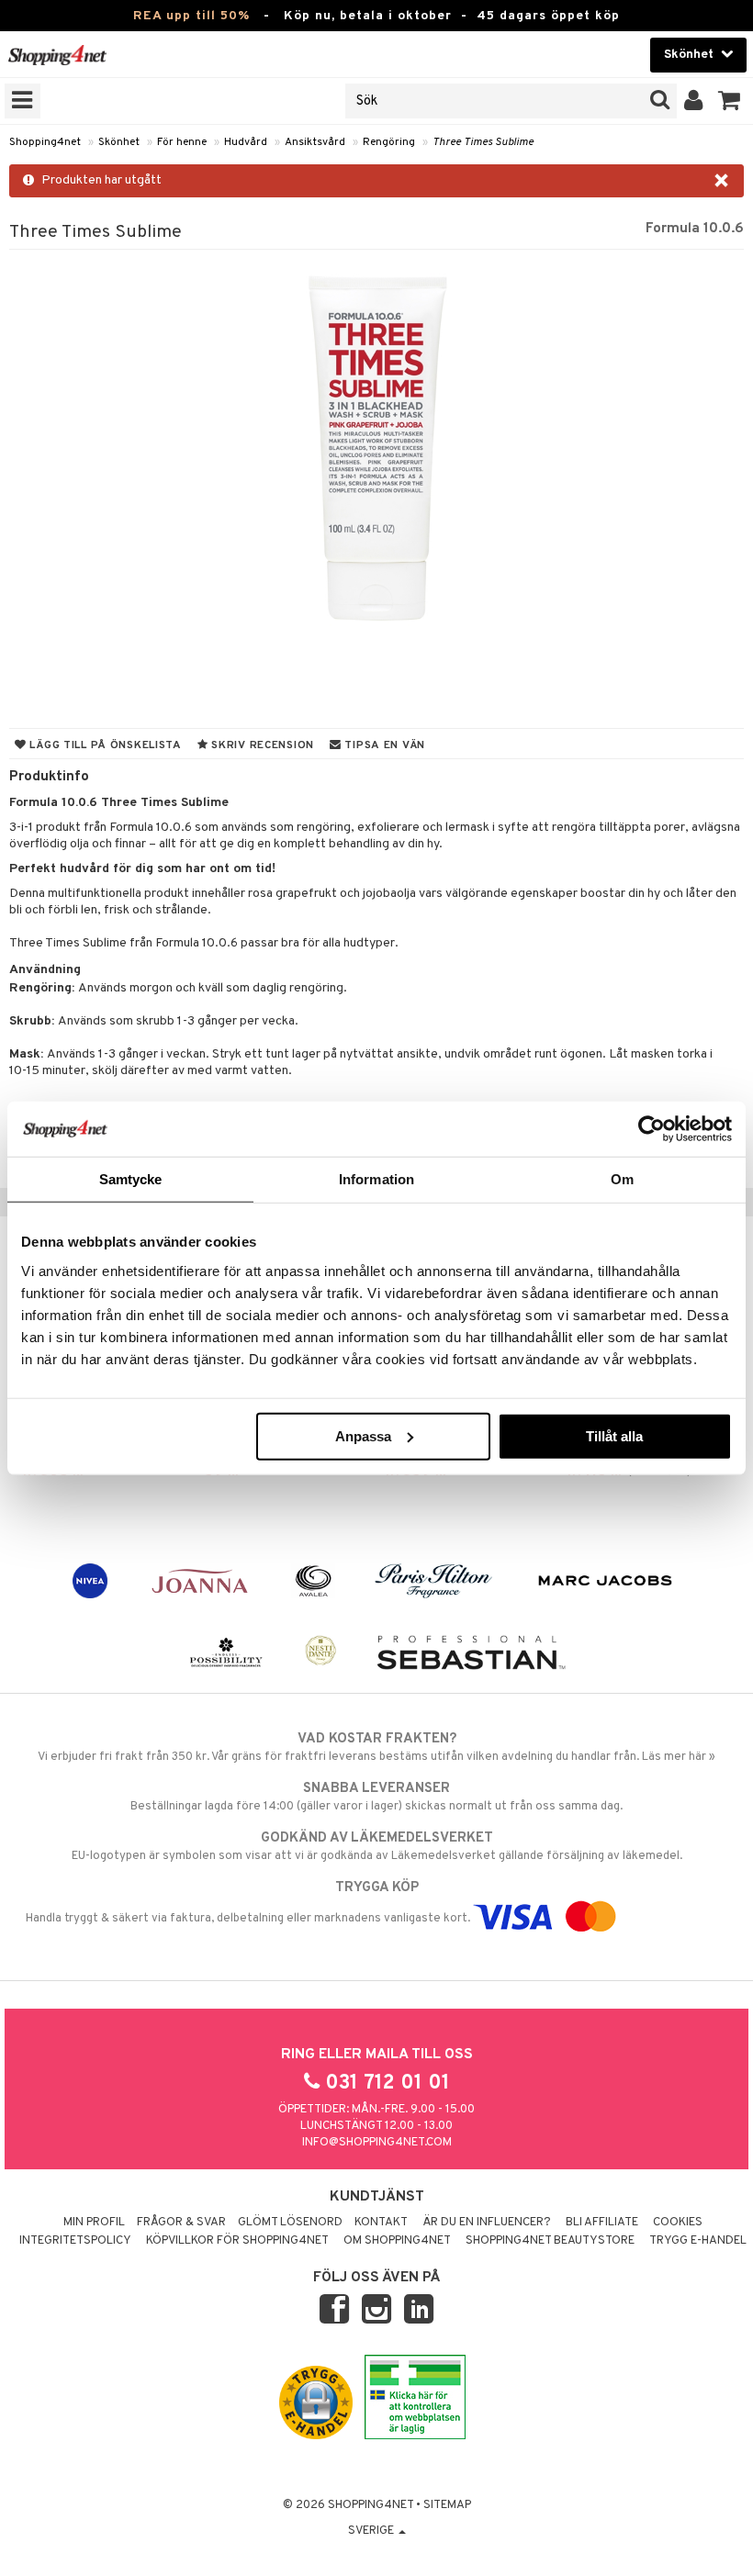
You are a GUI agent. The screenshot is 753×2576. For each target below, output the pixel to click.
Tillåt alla (614, 1435)
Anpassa (363, 1435)
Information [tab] (376, 1179)
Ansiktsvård (315, 142)
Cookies (678, 2223)
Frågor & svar (181, 2223)
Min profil (94, 2223)
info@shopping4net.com (377, 2143)
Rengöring (389, 142)
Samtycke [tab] (131, 1179)
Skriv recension (261, 745)
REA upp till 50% (191, 16)
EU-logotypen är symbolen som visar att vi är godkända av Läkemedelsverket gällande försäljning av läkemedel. (377, 1847)
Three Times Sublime (483, 142)
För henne (182, 142)
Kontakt (381, 2223)
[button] (730, 101)
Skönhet (119, 142)
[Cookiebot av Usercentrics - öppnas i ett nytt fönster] (652, 1129)
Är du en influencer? (487, 2223)
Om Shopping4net (397, 2241)
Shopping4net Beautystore (550, 2241)
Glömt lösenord (290, 2223)
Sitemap (447, 2505)
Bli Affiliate (602, 2223)
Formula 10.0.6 (695, 229)
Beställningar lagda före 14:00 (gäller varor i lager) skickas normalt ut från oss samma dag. (376, 1797)
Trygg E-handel (698, 2241)
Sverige (372, 2531)
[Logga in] (694, 101)
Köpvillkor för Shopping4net (237, 2241)
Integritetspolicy (75, 2241)
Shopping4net (45, 142)
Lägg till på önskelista (104, 745)
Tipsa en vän (383, 745)
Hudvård (246, 142)
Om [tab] (622, 1179)
